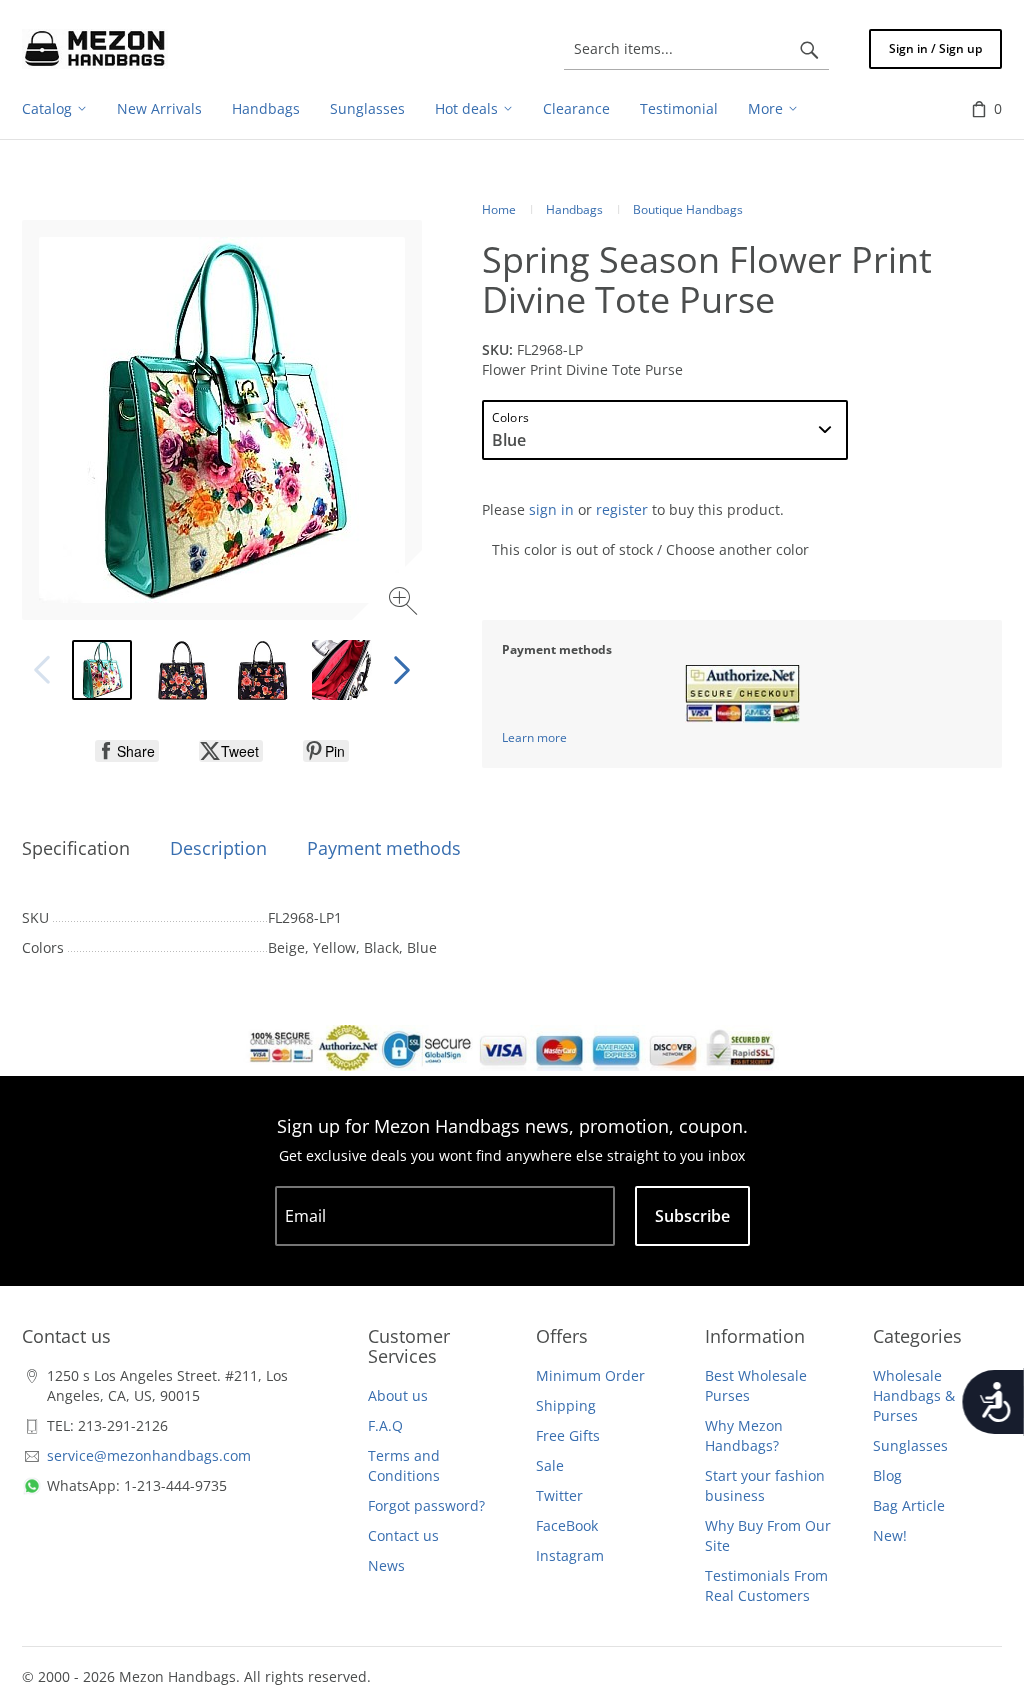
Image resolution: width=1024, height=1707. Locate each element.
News (386, 1565)
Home (499, 209)
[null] (127, 751)
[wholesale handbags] (95, 49)
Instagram (570, 1555)
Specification (76, 848)
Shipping (566, 1405)
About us (398, 1395)
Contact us (403, 1535)
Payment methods (384, 848)
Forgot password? (426, 1505)
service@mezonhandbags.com (149, 1455)
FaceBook (567, 1525)
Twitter (559, 1495)
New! (890, 1535)
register (622, 509)
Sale (550, 1465)
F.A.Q (385, 1425)
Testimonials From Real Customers (766, 1585)
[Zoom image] (405, 603)
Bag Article (909, 1505)
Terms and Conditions (404, 1465)
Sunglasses (910, 1445)
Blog (887, 1475)
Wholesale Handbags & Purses (914, 1395)
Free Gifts (568, 1435)
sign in (551, 509)
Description (218, 848)
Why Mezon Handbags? (744, 1435)
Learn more (534, 737)
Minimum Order (590, 1375)
